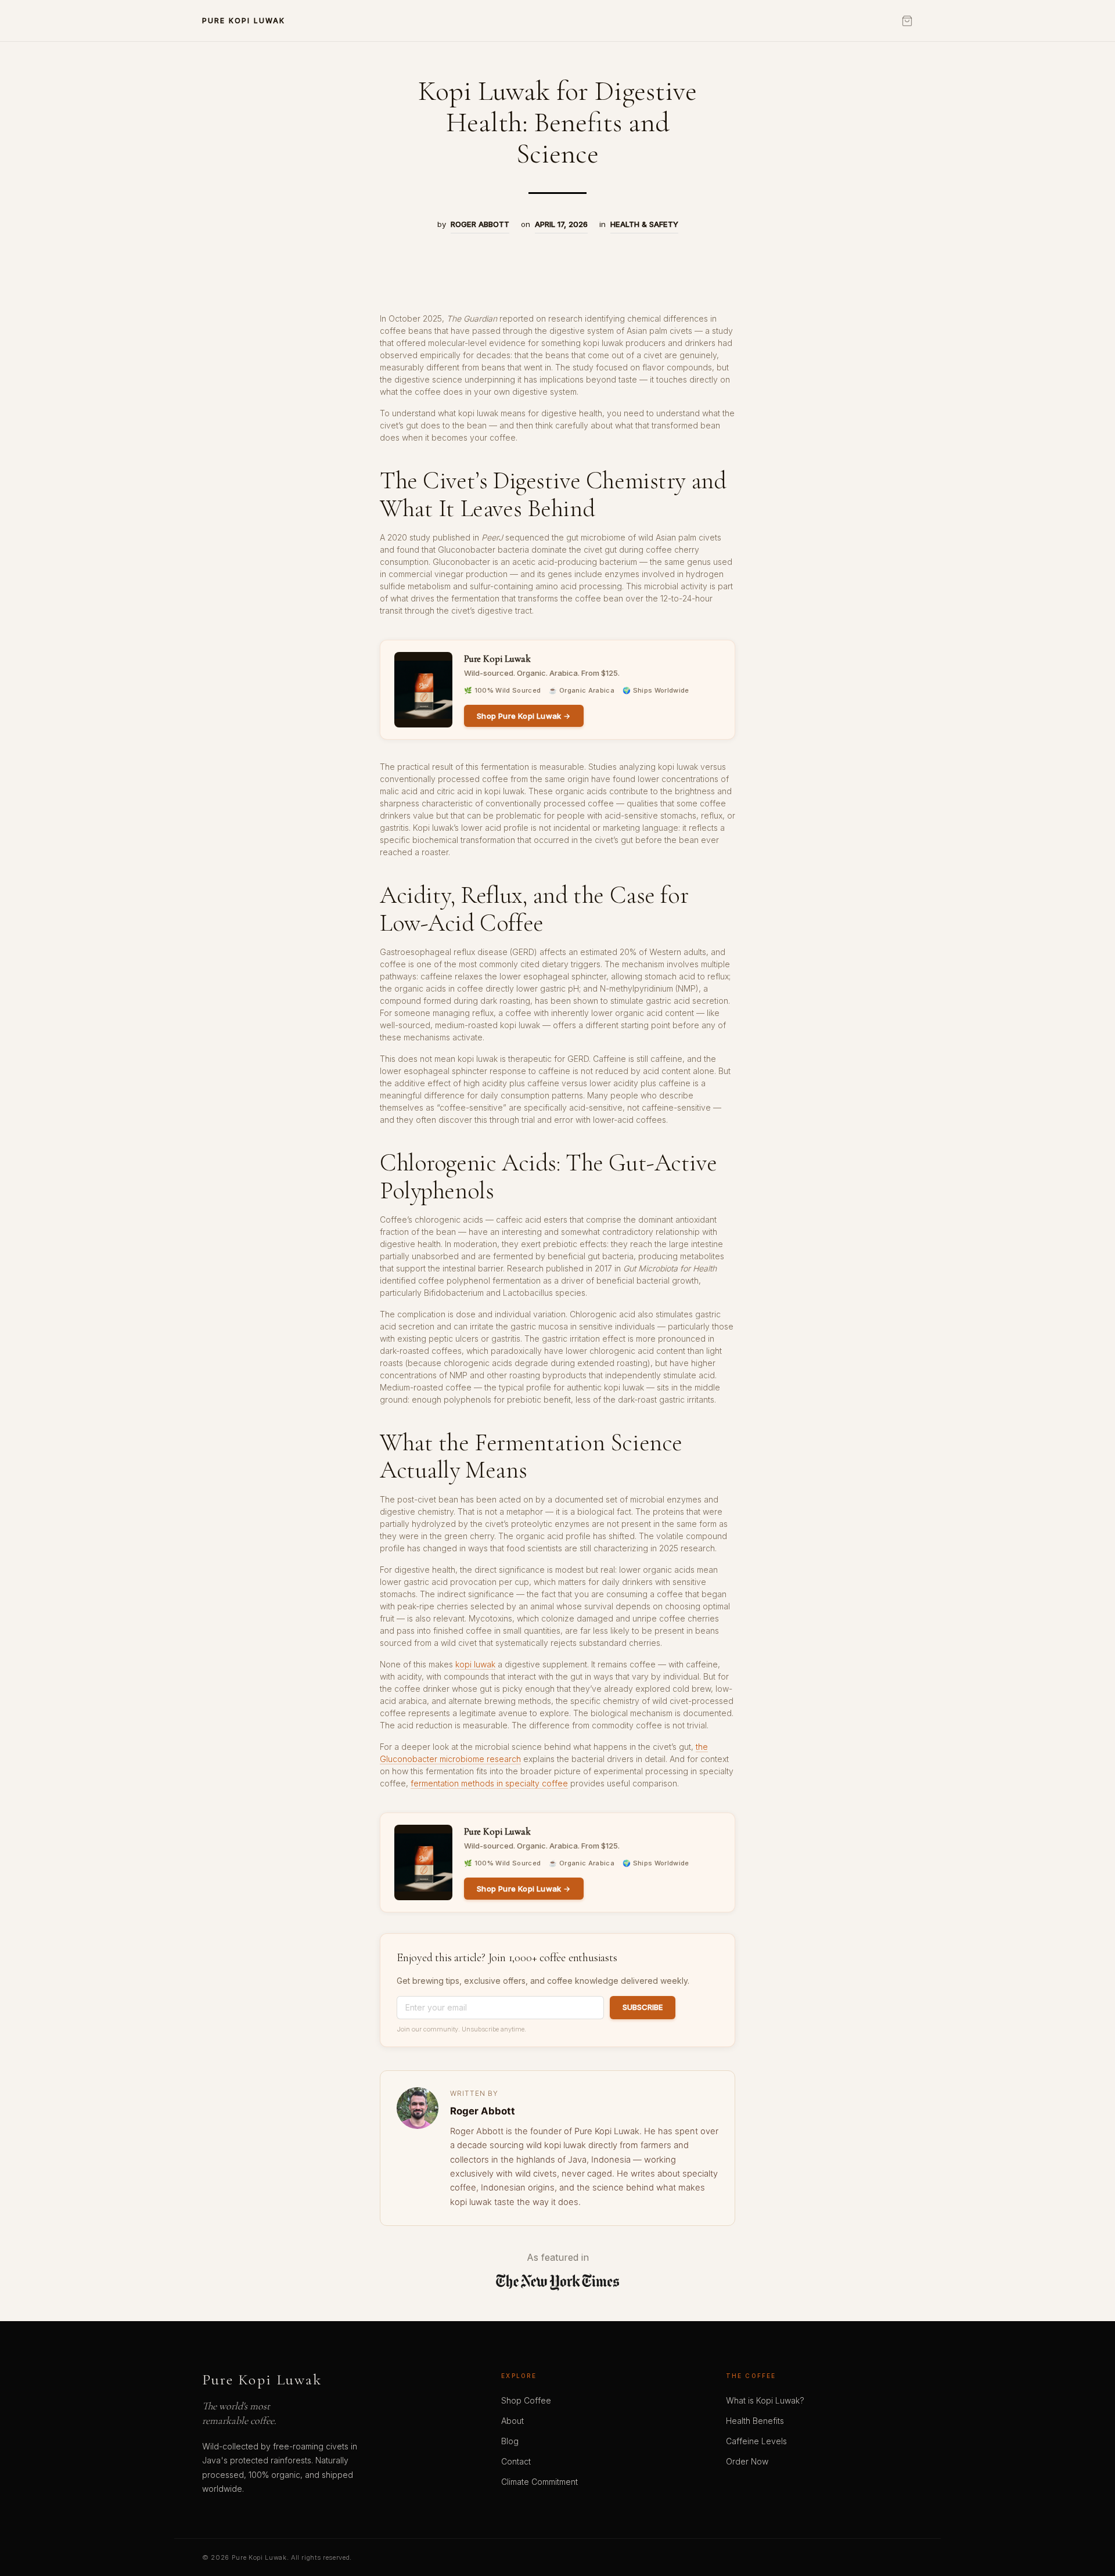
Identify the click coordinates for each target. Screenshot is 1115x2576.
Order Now (747, 2461)
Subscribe (643, 2007)
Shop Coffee (526, 2400)
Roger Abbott (480, 224)
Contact (516, 2461)
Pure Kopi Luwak (262, 2380)
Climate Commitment (539, 2482)
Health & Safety (644, 224)
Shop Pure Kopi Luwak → (524, 716)
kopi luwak (475, 1664)
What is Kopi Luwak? (765, 2400)
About (512, 2421)
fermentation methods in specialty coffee (489, 1783)
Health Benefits (755, 2421)
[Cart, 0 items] (907, 21)
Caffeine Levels (756, 2441)
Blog (510, 2441)
